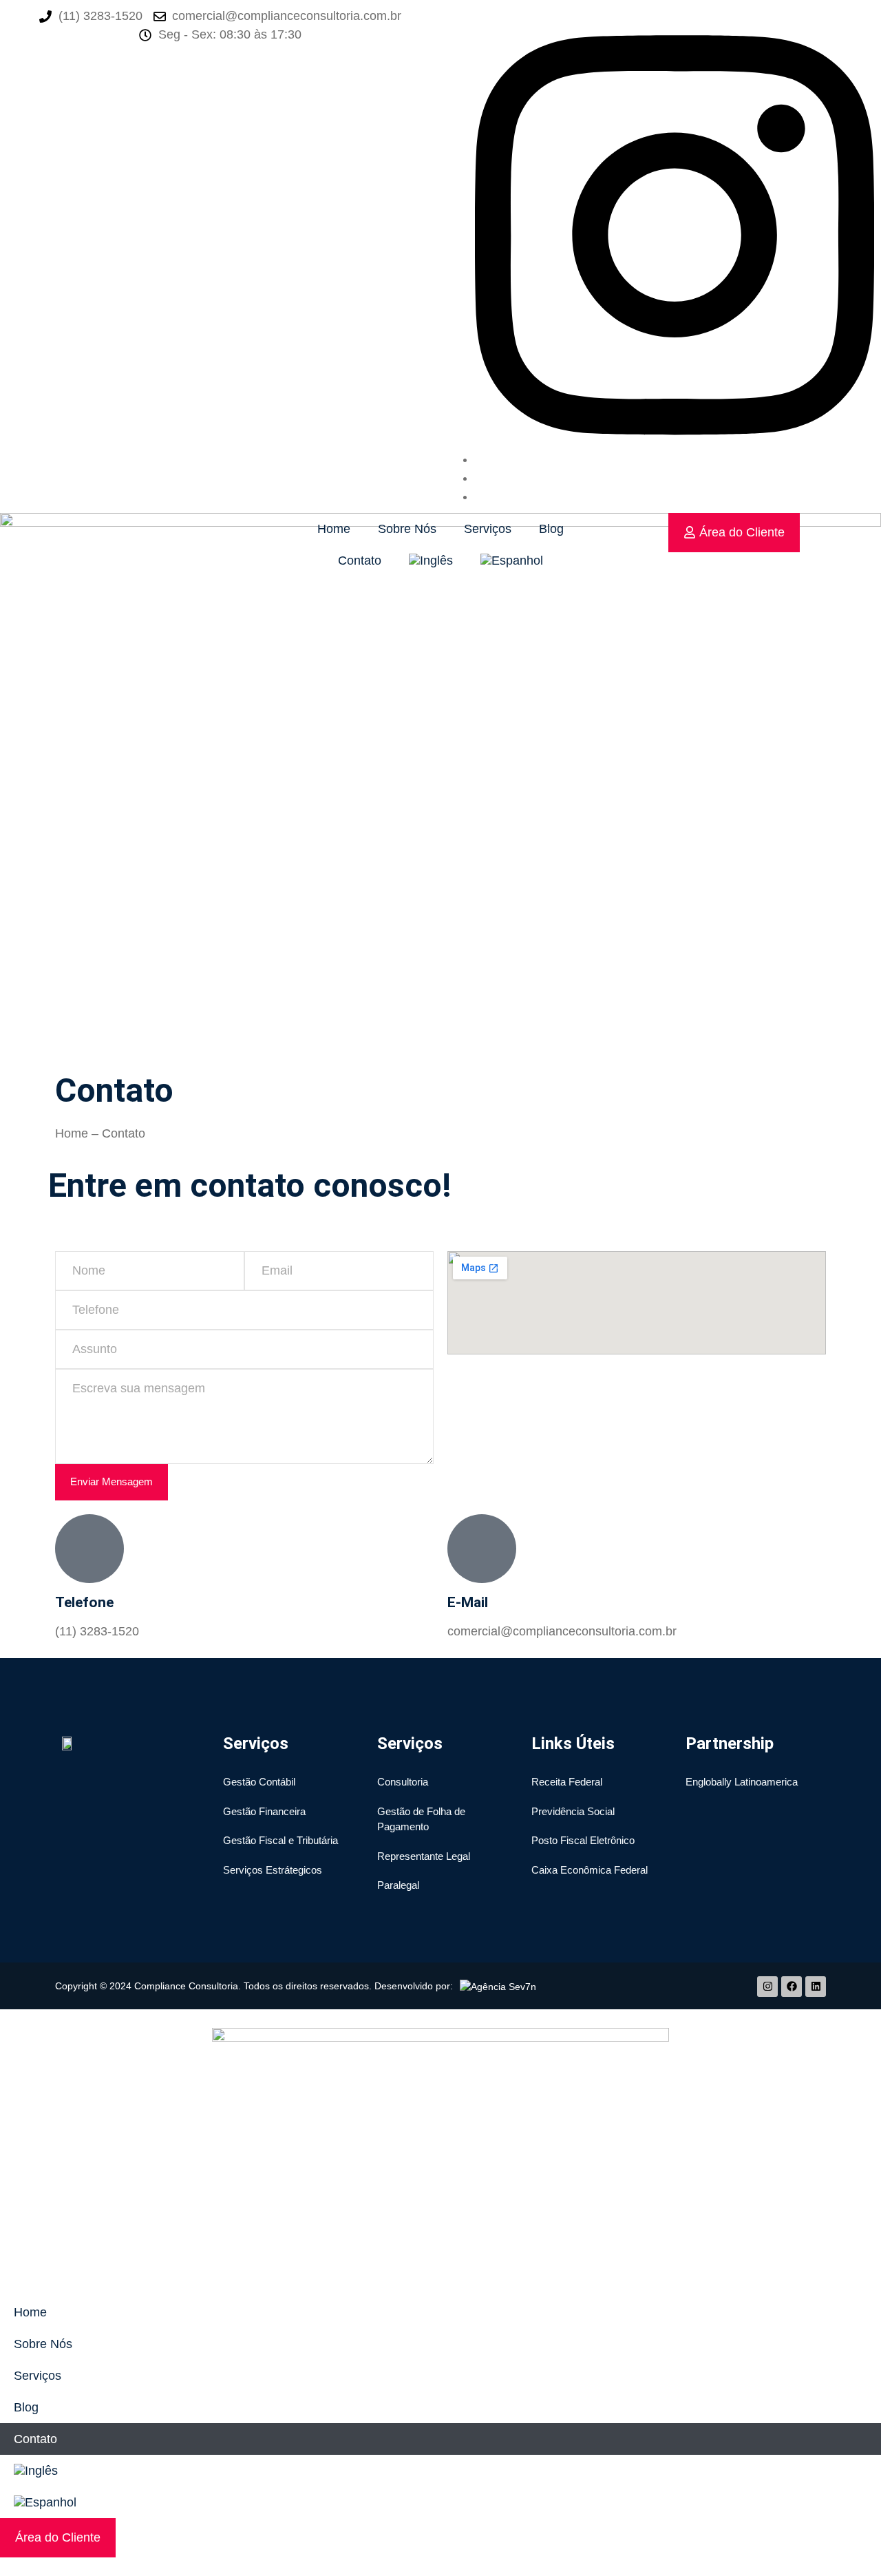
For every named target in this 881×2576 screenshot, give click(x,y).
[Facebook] (792, 1987)
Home (334, 529)
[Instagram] (675, 459)
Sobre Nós (407, 529)
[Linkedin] (816, 1987)
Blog (551, 529)
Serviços (488, 529)
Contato (360, 561)
